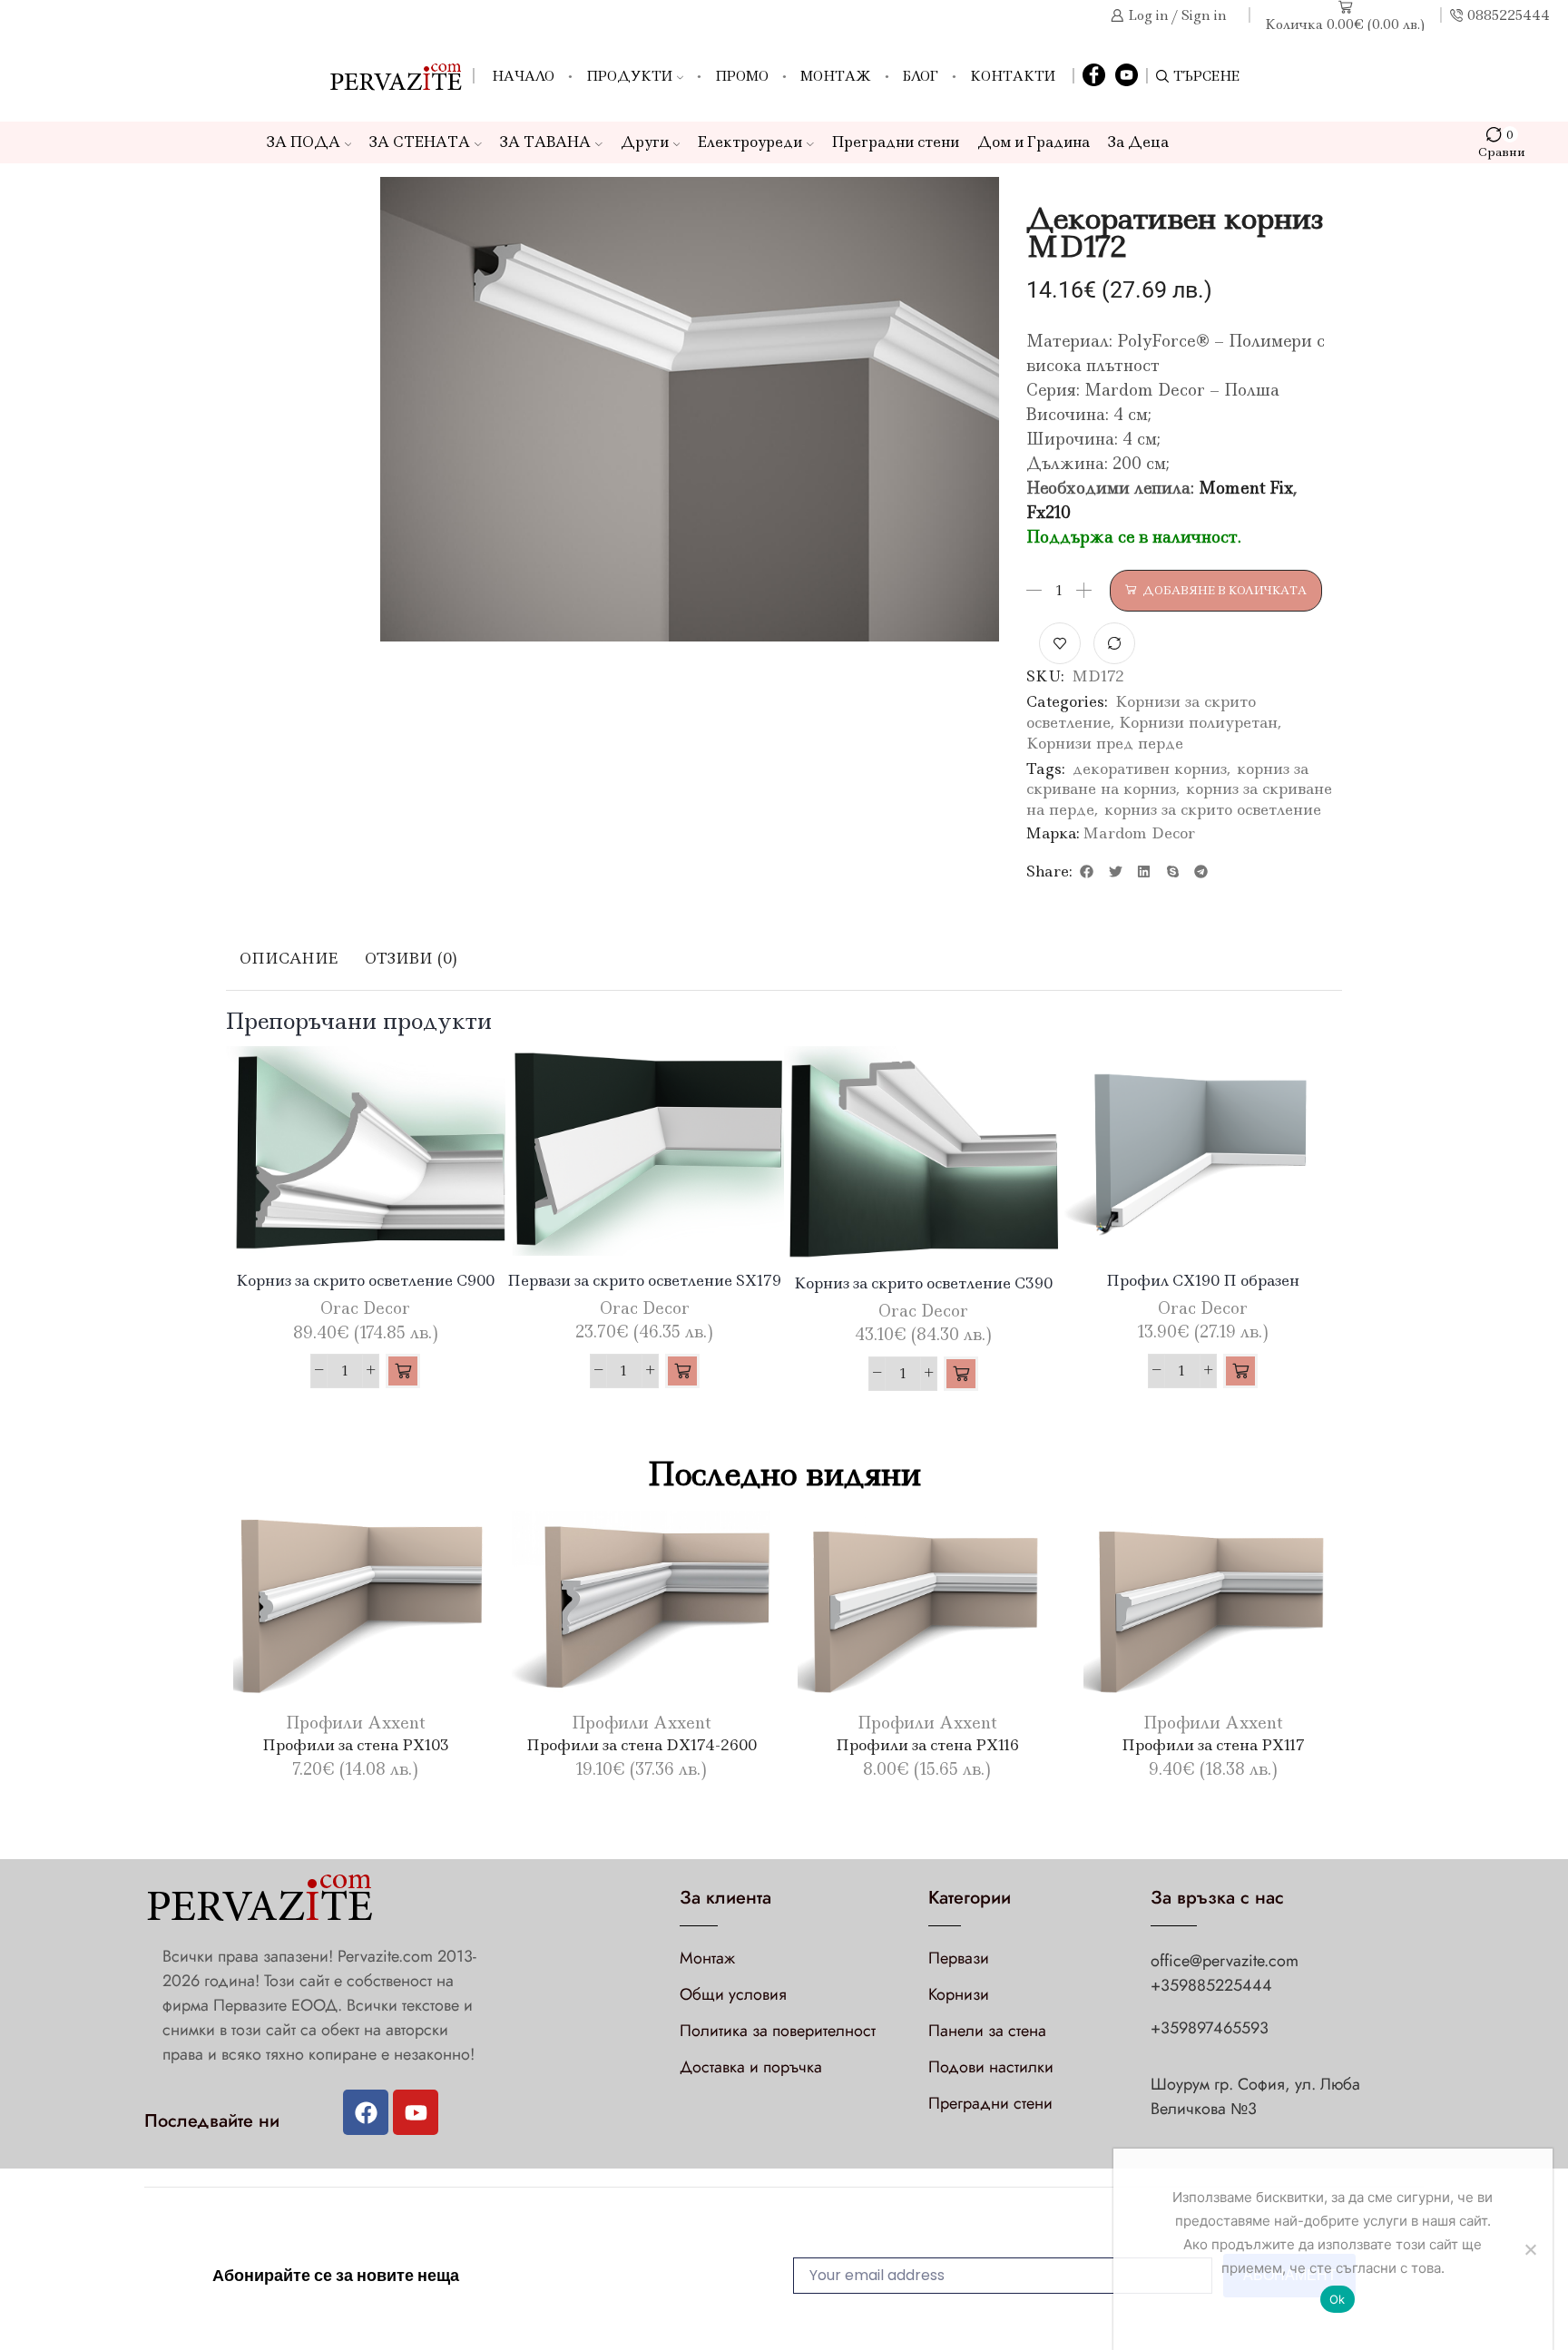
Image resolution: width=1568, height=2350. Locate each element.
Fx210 (1049, 513)
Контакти (1013, 76)
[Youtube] (416, 2112)
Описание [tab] (289, 958)
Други (645, 142)
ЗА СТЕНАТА (420, 142)
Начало (523, 76)
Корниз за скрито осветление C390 (923, 1283)
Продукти (629, 76)
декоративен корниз (1150, 769)
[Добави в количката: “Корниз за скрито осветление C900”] (403, 1371)
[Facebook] (1094, 76)
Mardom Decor (1139, 833)
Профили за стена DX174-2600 (642, 1745)
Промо (742, 76)
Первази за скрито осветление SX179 (644, 1280)
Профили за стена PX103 (356, 1745)
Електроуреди (750, 142)
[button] (1087, 871)
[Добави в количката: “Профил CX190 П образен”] (1240, 1371)
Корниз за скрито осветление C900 (365, 1280)
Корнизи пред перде (1105, 743)
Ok (1338, 2299)
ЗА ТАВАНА (545, 142)
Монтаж (836, 76)
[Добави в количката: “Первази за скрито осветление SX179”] (682, 1371)
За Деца (1138, 142)
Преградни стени (896, 142)
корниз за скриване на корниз (1167, 779)
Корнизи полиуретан (1198, 722)
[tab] (289, 959)
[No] (1530, 2249)
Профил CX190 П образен (1203, 1280)
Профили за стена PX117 (1213, 1745)
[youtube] (1127, 76)
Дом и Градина (1034, 142)
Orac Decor (365, 1308)
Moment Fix (1246, 488)
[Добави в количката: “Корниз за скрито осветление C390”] (961, 1374)
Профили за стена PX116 (927, 1745)
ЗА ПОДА (304, 142)
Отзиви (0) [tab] (411, 958)
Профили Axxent (355, 1723)
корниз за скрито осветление (1213, 809)
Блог (921, 76)
